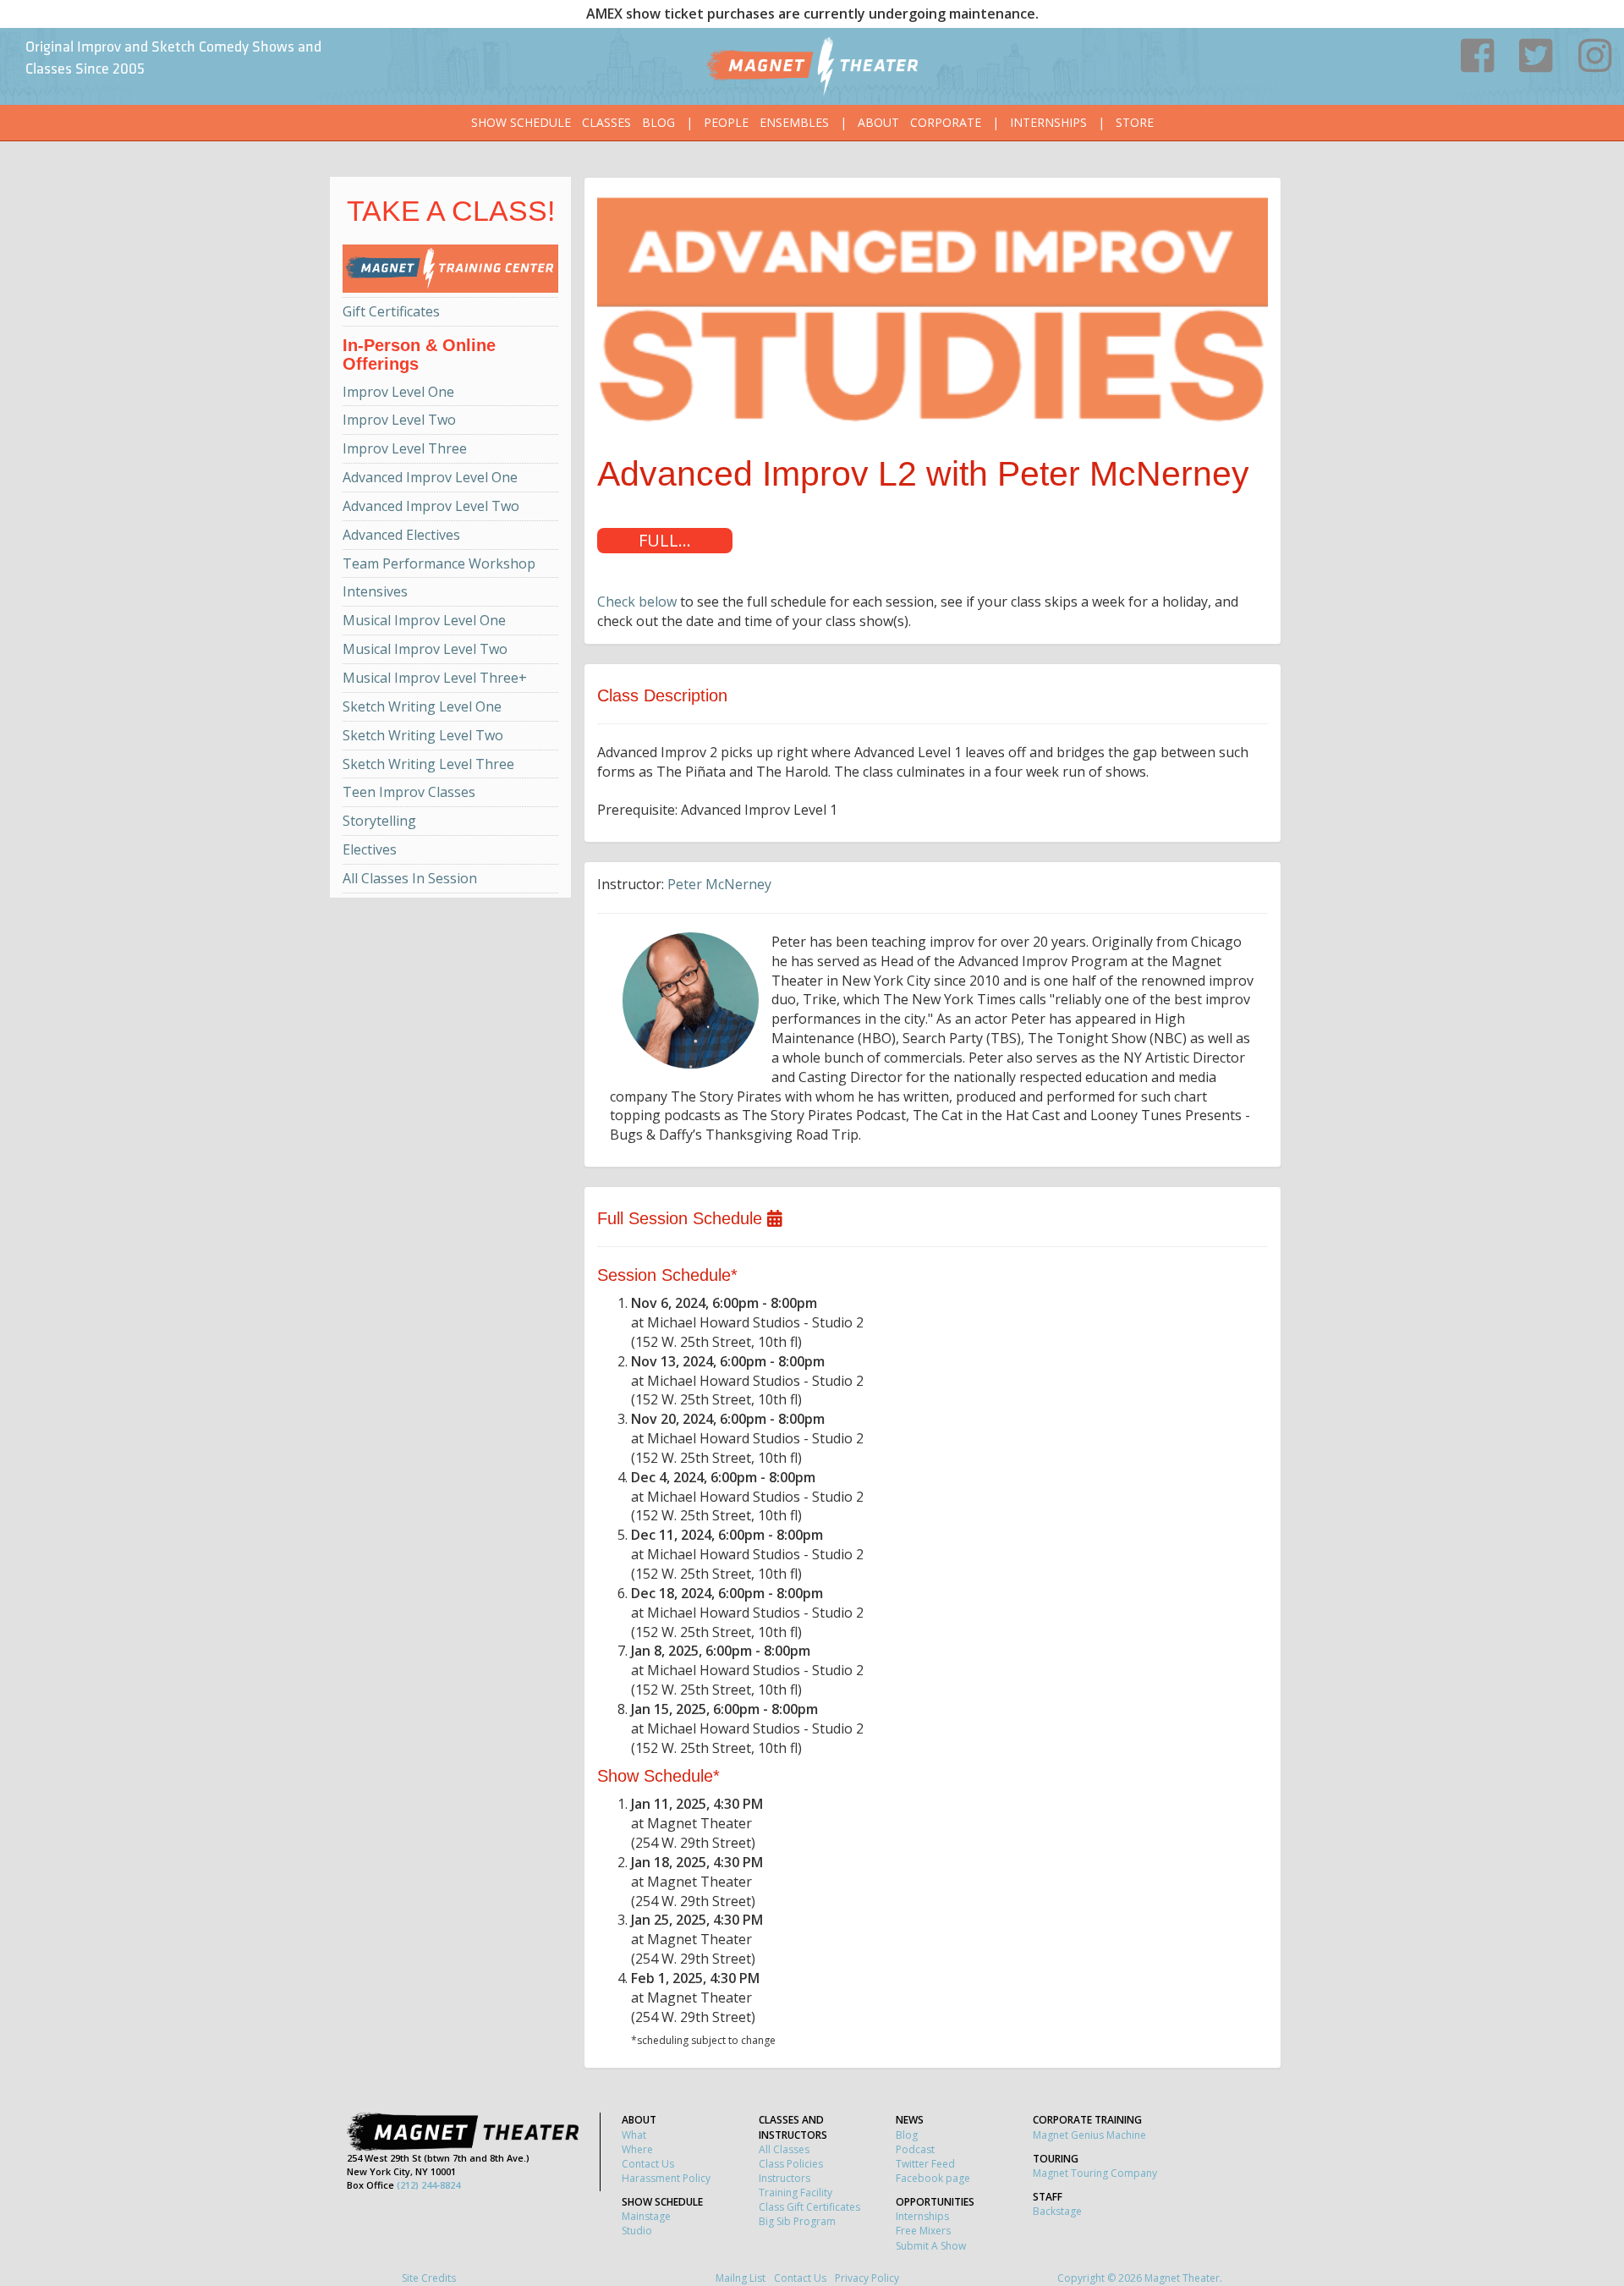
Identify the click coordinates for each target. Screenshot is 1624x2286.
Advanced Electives (401, 535)
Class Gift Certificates (809, 2207)
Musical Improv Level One (424, 620)
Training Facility (796, 2193)
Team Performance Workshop (439, 563)
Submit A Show (931, 2246)
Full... (665, 540)
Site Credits (429, 2278)
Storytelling (379, 821)
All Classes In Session (410, 878)
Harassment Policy (666, 2178)
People (726, 122)
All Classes (784, 2149)
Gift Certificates (391, 311)
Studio (637, 2231)
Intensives (375, 591)
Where (637, 2149)
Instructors (785, 2178)
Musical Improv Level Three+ (435, 678)
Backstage (1057, 2211)
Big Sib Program (797, 2221)
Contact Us (648, 2164)
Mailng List (741, 2278)
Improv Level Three (405, 448)
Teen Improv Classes (409, 792)
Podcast (915, 2149)
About (878, 122)
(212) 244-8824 (428, 2185)
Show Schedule (521, 122)
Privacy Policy (867, 2278)
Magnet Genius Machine (1089, 2135)
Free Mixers (923, 2231)
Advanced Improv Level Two (431, 506)
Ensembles (794, 122)
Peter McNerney (719, 884)
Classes (606, 122)
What (634, 2135)
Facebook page (933, 2178)
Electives (370, 849)
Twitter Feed (925, 2164)
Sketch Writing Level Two (423, 735)
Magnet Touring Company (1095, 2173)
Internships (1048, 122)
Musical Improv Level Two (425, 649)
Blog (658, 122)
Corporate (946, 122)
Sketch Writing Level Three (428, 764)
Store (1135, 122)
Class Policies (791, 2164)
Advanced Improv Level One (430, 477)
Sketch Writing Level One (422, 706)
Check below (637, 602)
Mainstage (646, 2216)
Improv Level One (398, 392)
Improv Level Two (399, 420)
